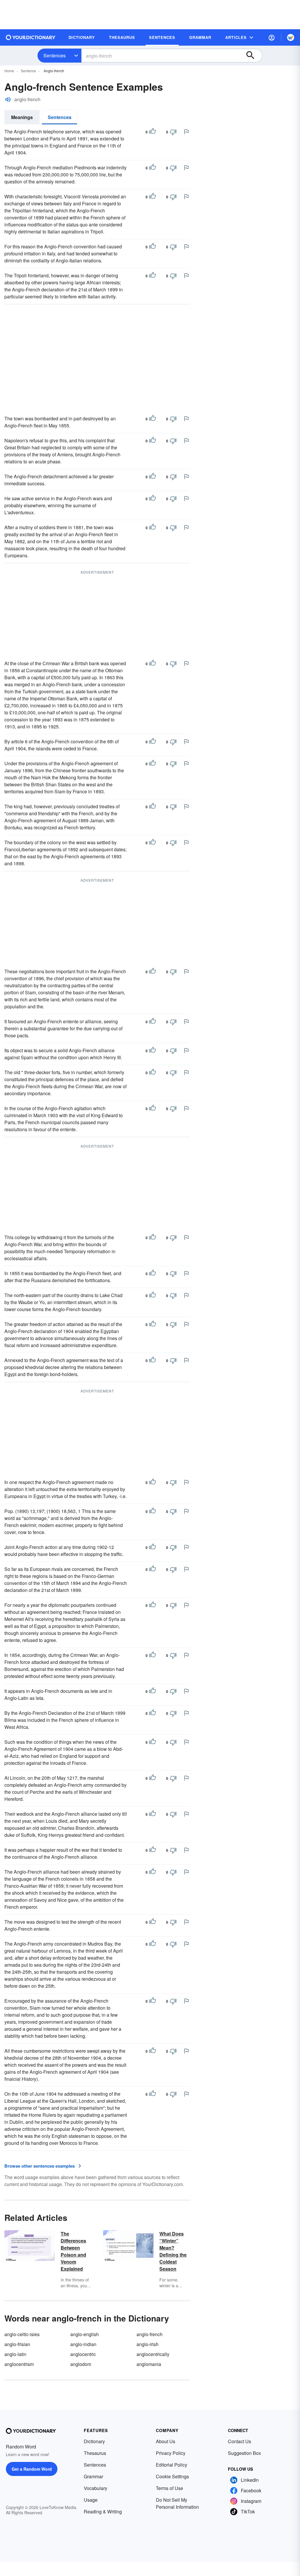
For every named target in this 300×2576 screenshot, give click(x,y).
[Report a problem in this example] (186, 132)
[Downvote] (173, 132)
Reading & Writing (103, 2511)
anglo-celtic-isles (22, 2334)
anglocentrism (19, 2364)
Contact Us (240, 2441)
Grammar (93, 2476)
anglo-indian (83, 2344)
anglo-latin (15, 2354)
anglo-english (85, 2334)
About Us (166, 2441)
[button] (272, 37)
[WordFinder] (291, 37)
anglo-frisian (17, 2344)
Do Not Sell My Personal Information (177, 2503)
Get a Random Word (32, 2469)
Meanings (22, 117)
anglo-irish (148, 2344)
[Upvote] (153, 132)
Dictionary (94, 2441)
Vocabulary (96, 2488)
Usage (91, 2500)
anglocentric (83, 2354)
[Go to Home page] (31, 37)
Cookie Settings (172, 2476)
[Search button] (253, 56)
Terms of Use (169, 2488)
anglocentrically (153, 2354)
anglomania (149, 2364)
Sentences (54, 55)
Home (9, 71)
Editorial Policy (172, 2465)
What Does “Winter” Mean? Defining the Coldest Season (173, 2251)
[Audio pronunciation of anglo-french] (8, 99)
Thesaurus (95, 2453)
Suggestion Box (244, 2453)
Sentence (28, 71)
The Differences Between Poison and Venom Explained (73, 2251)
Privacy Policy (171, 2453)
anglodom (81, 2364)
